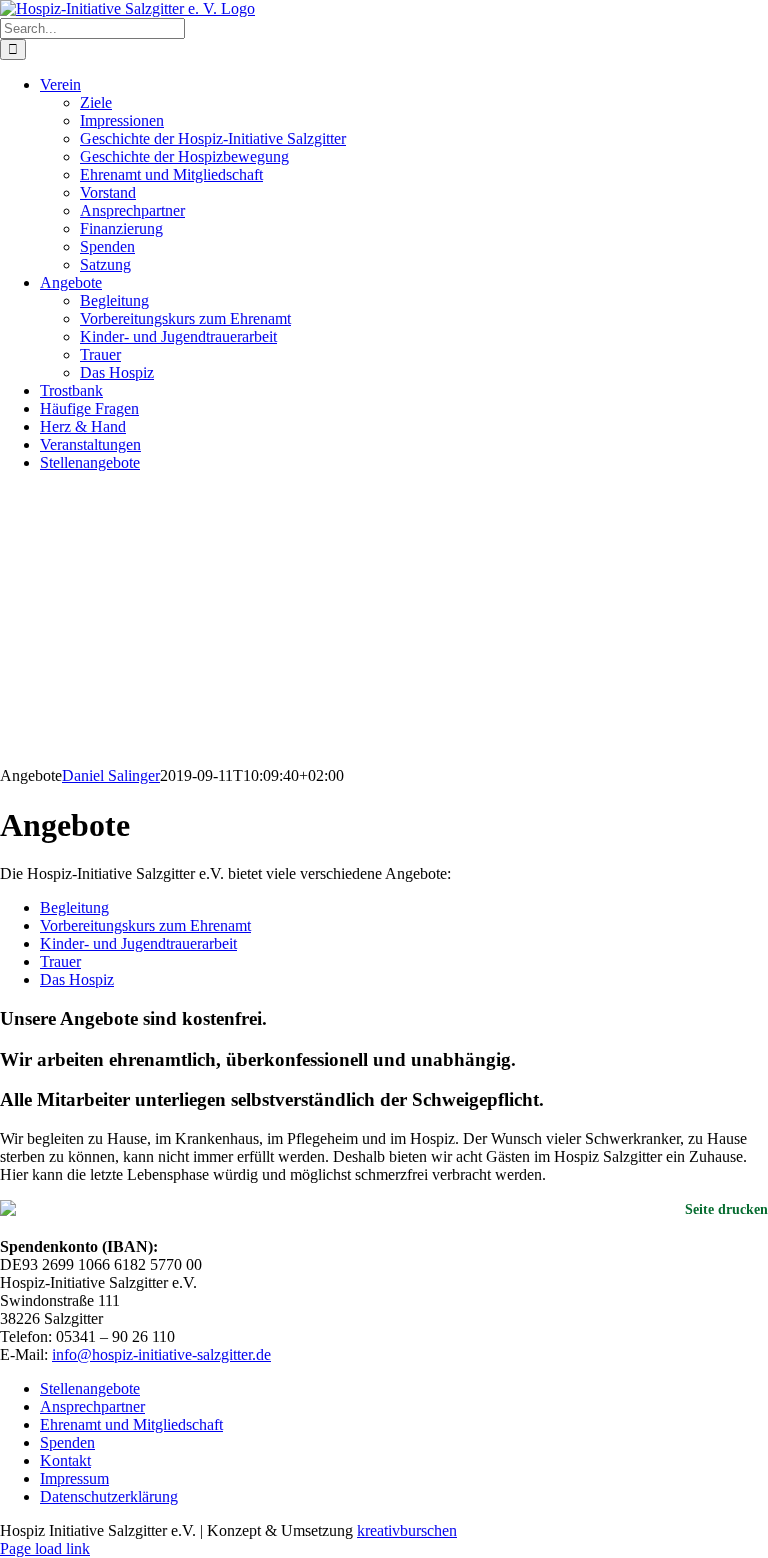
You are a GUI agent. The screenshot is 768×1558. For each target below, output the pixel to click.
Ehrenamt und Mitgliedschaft (131, 1424)
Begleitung (74, 907)
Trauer (60, 961)
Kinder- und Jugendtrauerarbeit (138, 943)
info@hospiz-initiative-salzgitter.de (161, 1354)
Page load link (45, 1548)
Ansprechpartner (92, 1406)
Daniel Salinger (111, 775)
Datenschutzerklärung (109, 1496)
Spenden (67, 1442)
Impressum (74, 1478)
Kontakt (65, 1460)
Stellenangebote (90, 1388)
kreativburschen (407, 1530)
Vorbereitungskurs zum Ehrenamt (145, 925)
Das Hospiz (77, 979)
